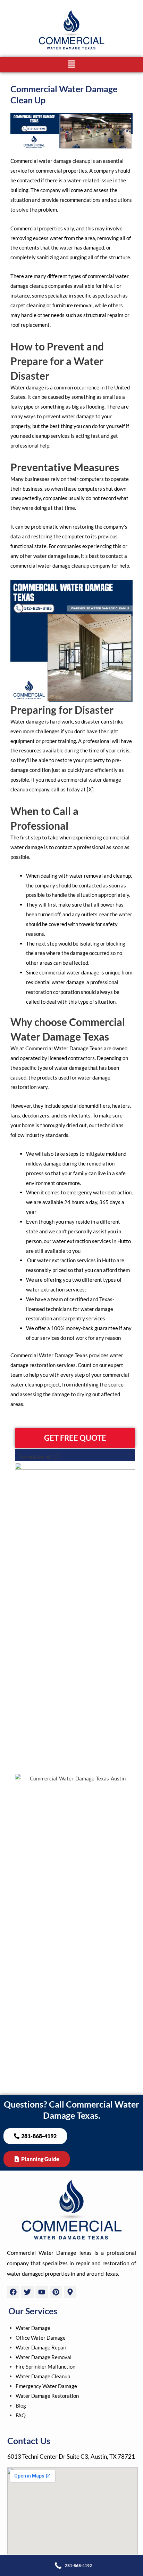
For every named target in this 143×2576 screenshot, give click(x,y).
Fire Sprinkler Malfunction (45, 2366)
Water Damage (33, 2328)
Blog (21, 2405)
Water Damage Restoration (47, 2396)
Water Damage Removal (44, 2357)
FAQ (21, 2415)
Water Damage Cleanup (43, 2376)
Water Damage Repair (41, 2347)
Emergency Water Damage (46, 2386)
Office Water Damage (41, 2338)
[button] (72, 65)
